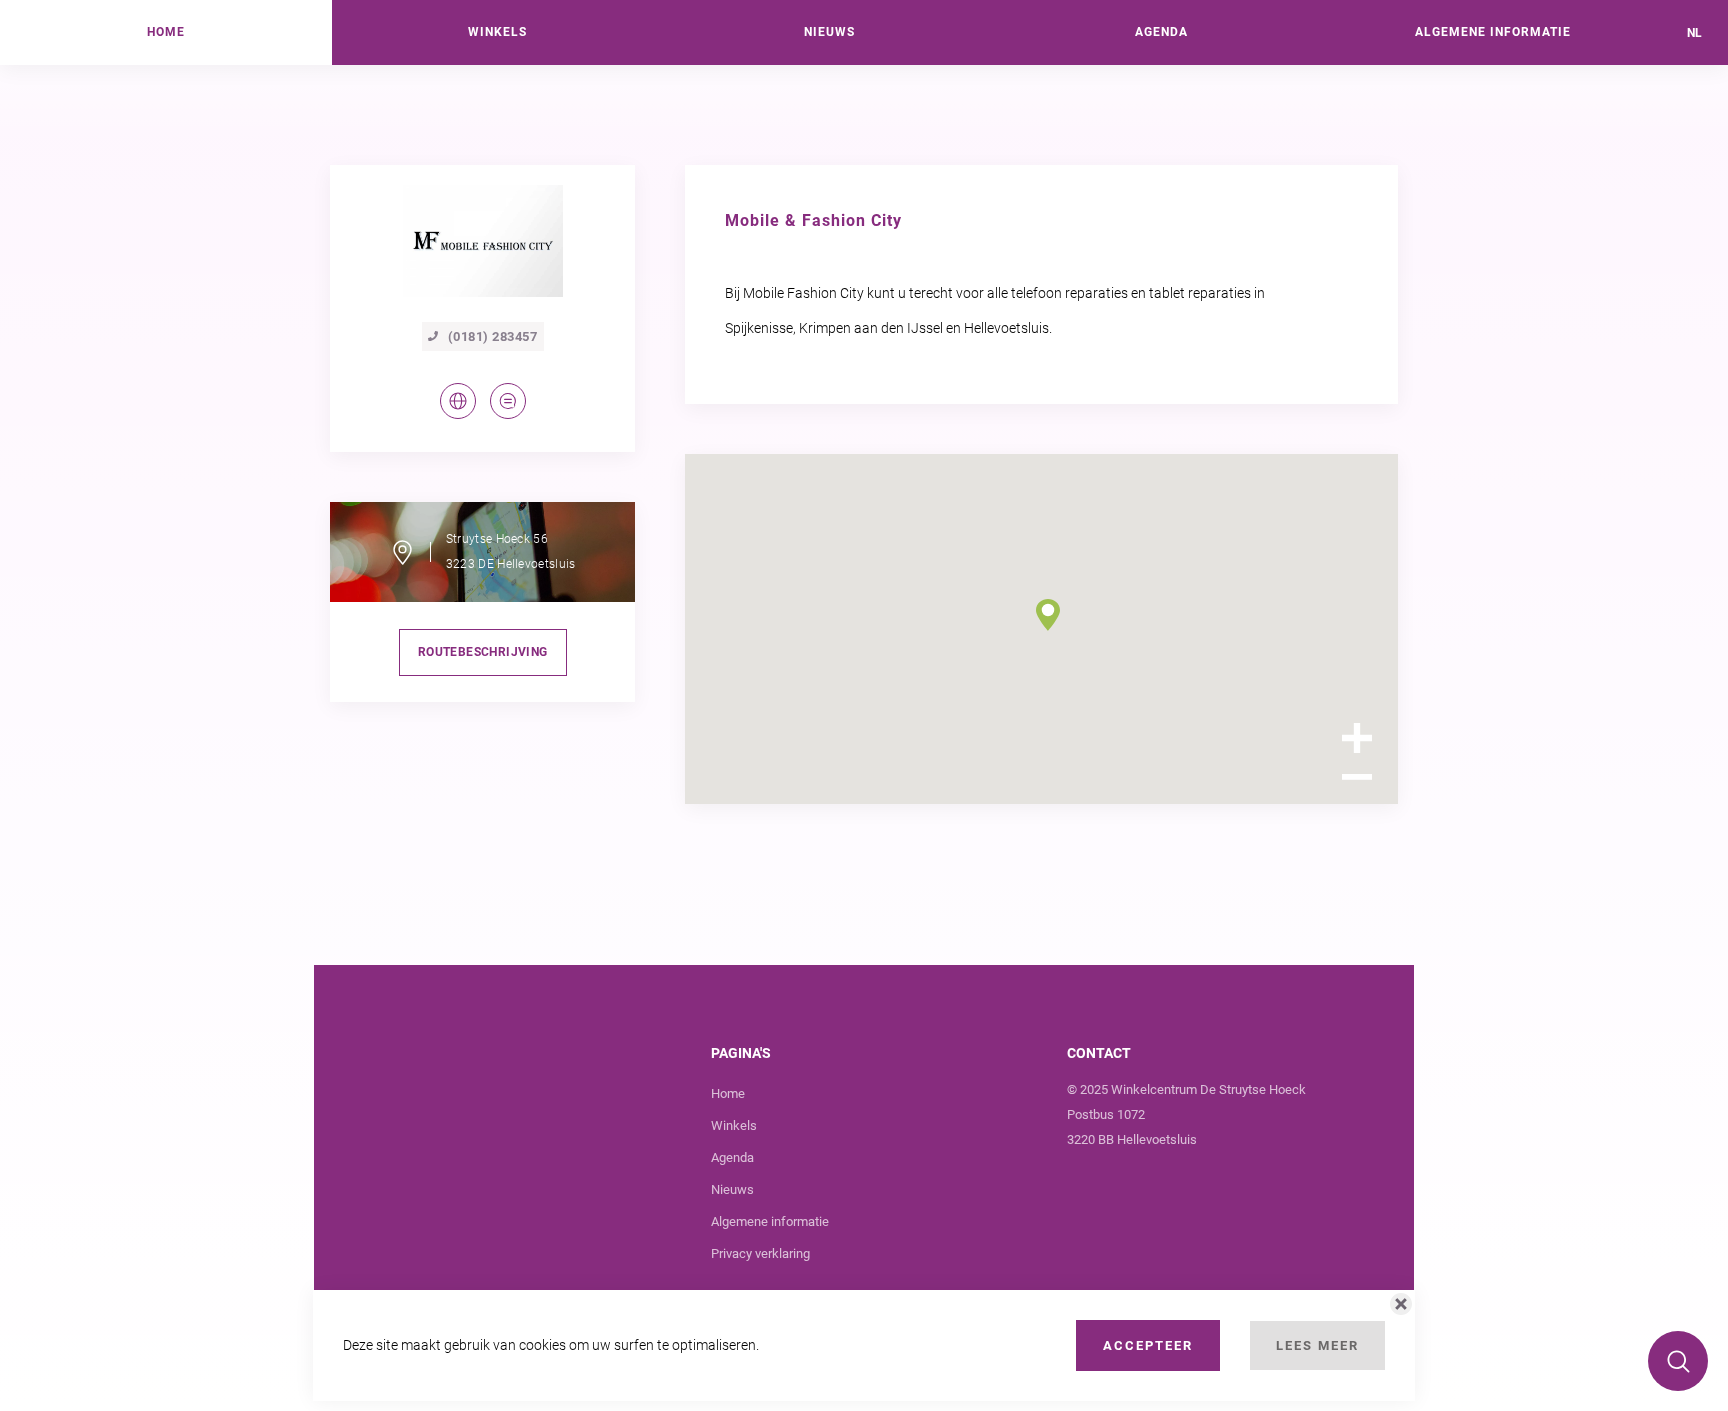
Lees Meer (1317, 1345)
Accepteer (1148, 1345)
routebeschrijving (483, 652)
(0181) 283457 (493, 336)
